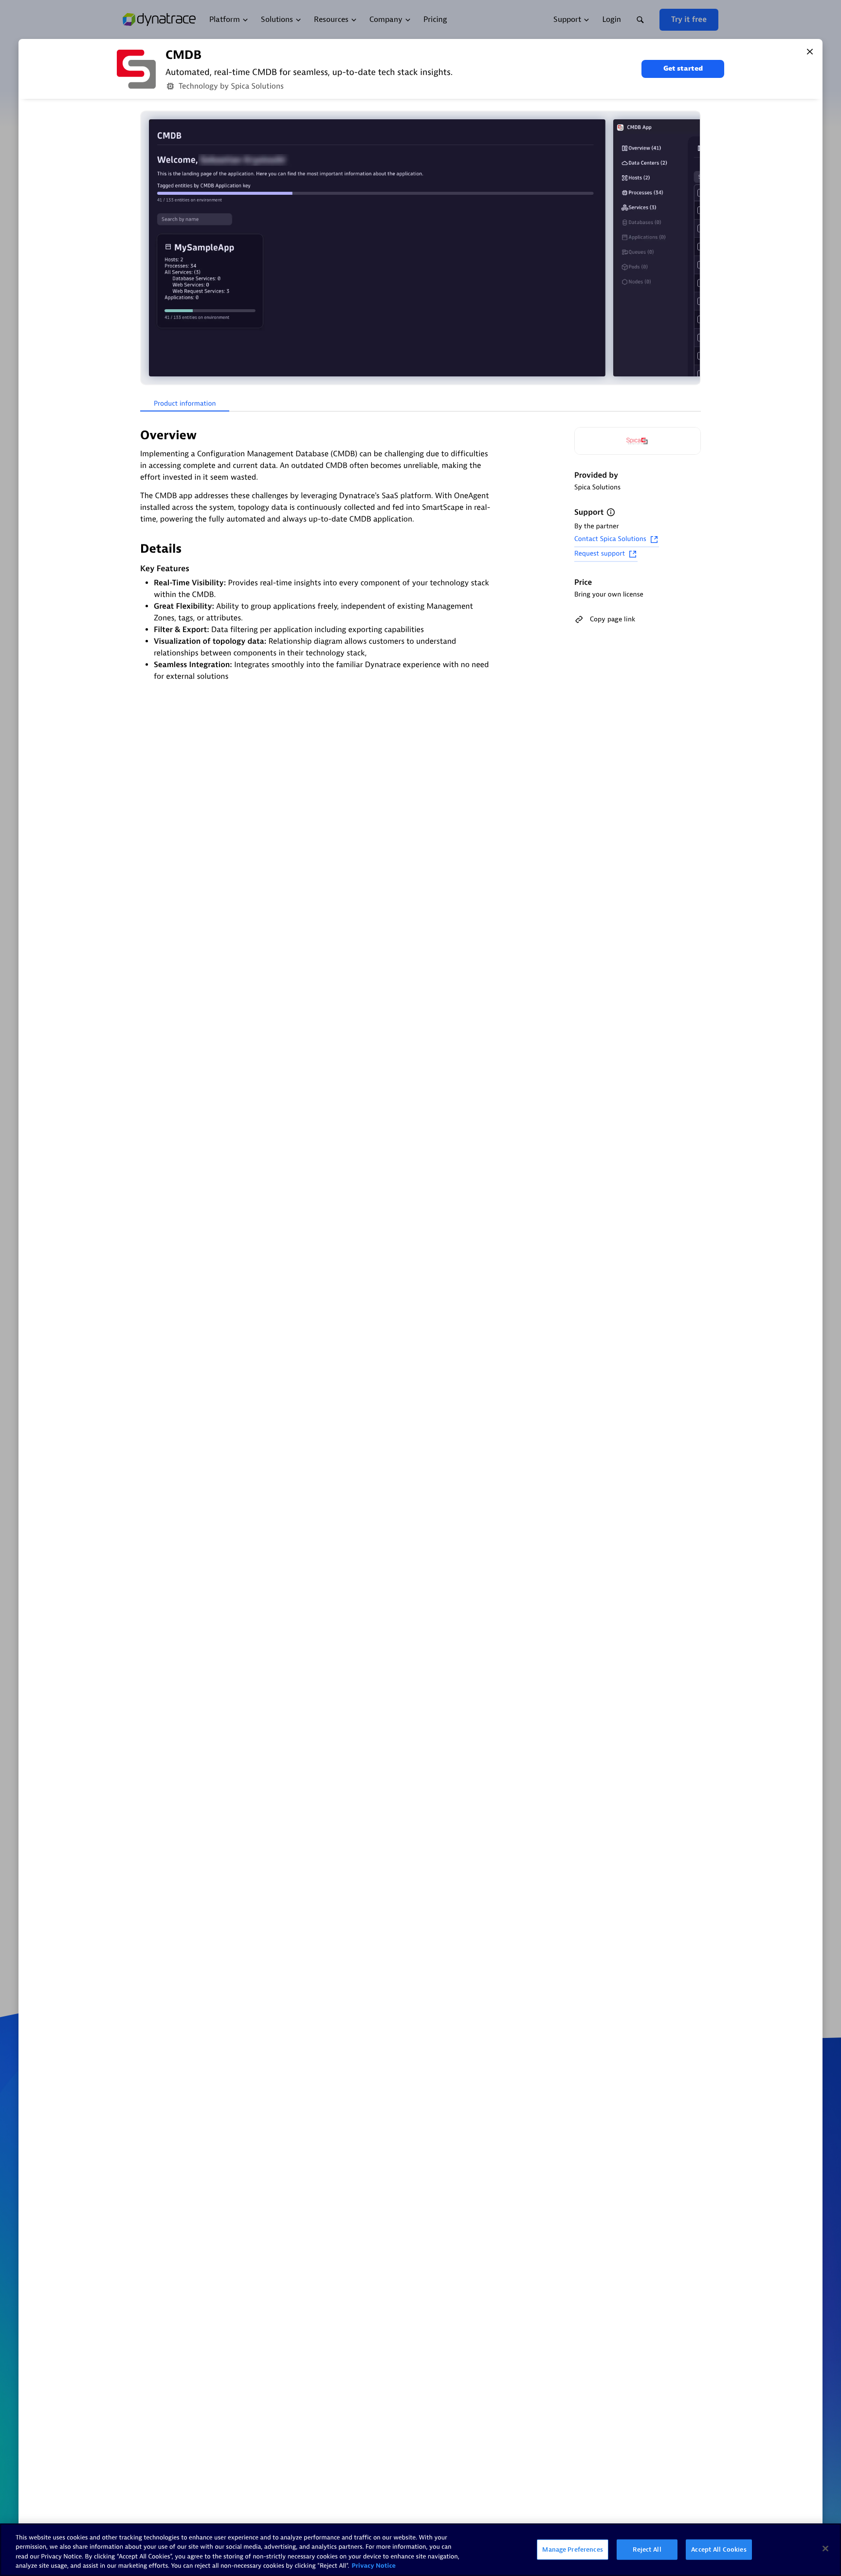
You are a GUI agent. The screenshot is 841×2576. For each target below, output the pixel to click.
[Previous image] (149, 248)
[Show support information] (611, 512)
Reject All (647, 2549)
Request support (600, 554)
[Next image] (692, 248)
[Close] (810, 52)
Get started (683, 68)
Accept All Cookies (719, 2549)
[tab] (185, 404)
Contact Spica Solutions (610, 539)
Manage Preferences (572, 2549)
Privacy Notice (374, 2566)
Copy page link (612, 619)
